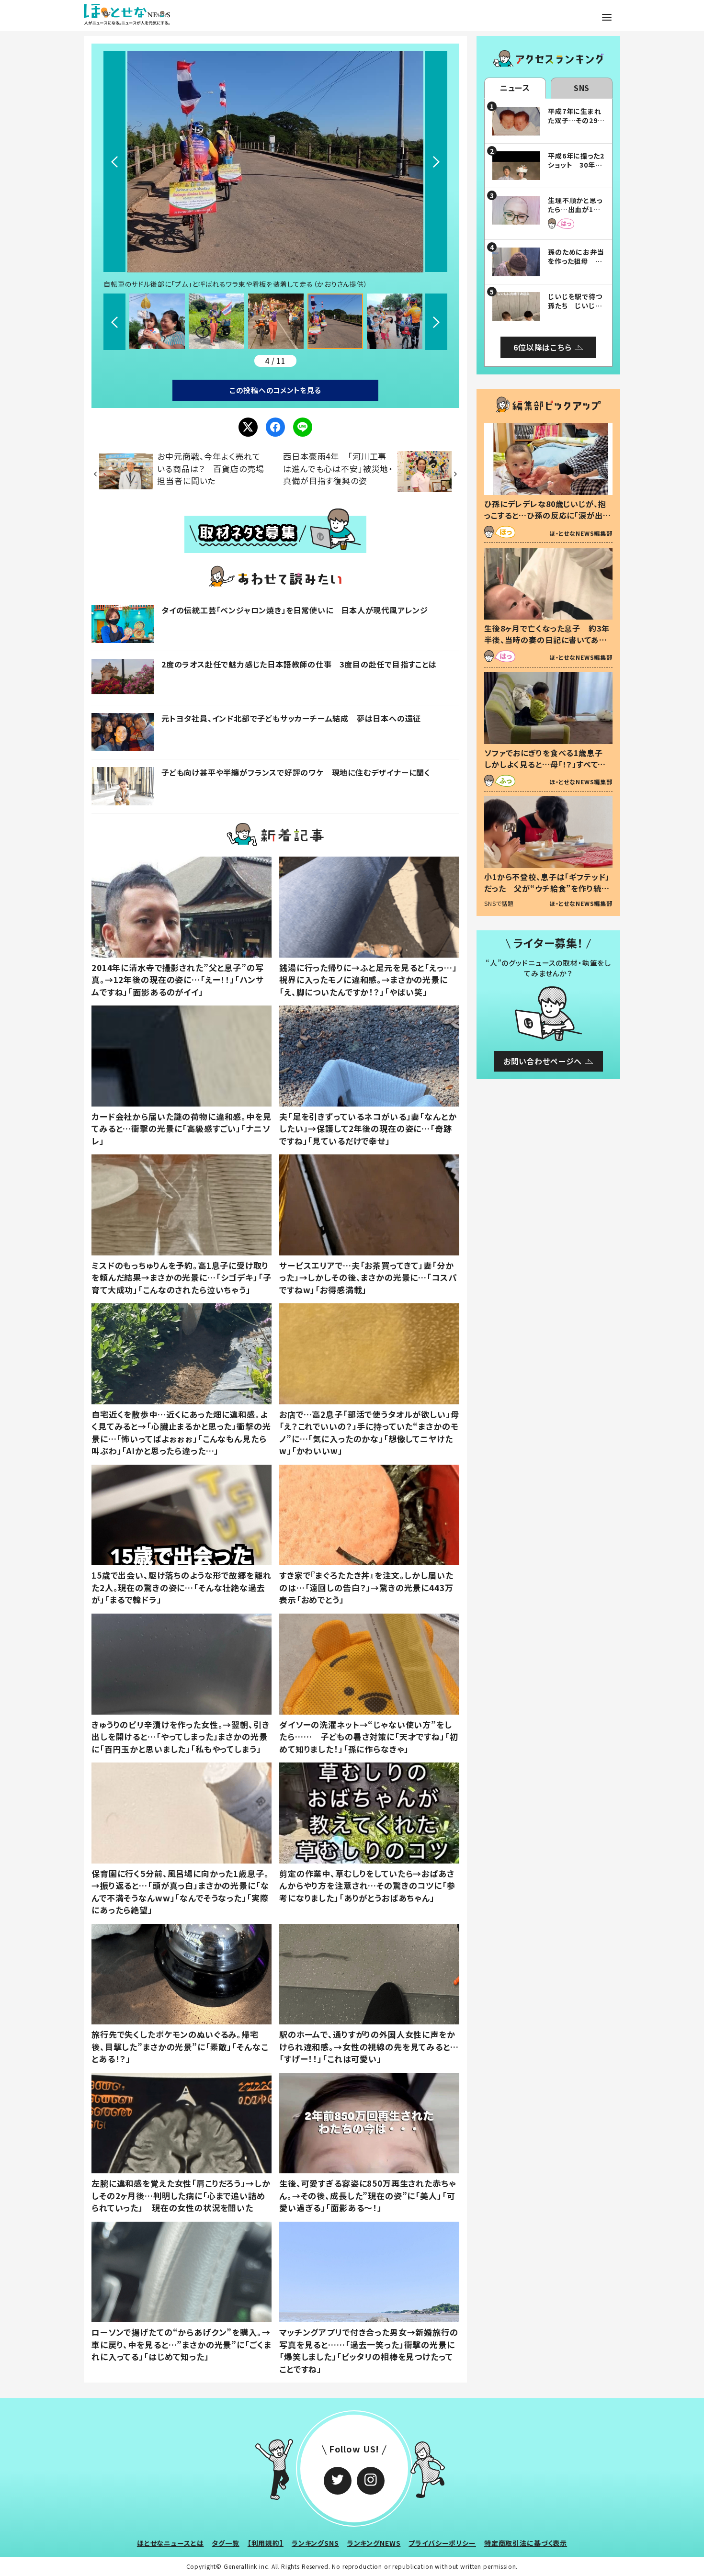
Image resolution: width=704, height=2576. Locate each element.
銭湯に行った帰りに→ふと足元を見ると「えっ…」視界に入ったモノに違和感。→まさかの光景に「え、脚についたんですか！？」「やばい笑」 (368, 980)
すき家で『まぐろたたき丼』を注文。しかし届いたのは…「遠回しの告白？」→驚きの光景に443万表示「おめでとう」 (366, 1587)
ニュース (515, 88)
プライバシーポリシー (442, 2543)
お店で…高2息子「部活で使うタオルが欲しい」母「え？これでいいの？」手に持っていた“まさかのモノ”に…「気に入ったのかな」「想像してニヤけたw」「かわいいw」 (369, 1433)
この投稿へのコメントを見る (275, 390)
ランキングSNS (315, 2543)
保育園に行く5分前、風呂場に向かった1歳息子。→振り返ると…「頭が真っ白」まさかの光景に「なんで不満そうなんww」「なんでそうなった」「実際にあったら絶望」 (180, 1892)
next (436, 162)
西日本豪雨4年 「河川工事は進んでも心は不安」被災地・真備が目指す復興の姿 (338, 468)
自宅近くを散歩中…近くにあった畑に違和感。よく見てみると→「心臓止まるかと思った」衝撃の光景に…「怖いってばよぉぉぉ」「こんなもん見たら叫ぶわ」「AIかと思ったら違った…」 (181, 1433)
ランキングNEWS (374, 2543)
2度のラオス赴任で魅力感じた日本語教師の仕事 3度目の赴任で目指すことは (299, 664)
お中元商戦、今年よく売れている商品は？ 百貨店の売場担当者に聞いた (210, 468)
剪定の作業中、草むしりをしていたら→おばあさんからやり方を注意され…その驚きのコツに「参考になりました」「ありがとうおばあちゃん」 (367, 1886)
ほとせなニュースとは (170, 2543)
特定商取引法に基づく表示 (526, 2543)
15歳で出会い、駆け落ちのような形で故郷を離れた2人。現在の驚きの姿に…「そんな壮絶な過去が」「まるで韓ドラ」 (182, 1587)
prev (114, 162)
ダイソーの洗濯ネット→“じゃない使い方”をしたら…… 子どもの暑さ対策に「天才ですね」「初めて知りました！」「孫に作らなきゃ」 (369, 1737)
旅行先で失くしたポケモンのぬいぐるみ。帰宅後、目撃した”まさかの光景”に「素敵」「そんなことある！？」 (180, 2046)
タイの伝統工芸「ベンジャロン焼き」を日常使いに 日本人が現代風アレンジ (295, 610)
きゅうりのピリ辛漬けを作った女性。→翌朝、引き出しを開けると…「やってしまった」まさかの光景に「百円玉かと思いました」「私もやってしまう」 (181, 1737)
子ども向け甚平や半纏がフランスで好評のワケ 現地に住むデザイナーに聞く (296, 772)
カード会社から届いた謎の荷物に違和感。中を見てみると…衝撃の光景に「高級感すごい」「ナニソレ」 (182, 1129)
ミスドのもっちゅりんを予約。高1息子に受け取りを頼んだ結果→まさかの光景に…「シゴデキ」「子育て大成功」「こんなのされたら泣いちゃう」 (182, 1277)
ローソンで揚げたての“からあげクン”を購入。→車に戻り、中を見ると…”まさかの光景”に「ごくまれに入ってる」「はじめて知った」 (181, 2344)
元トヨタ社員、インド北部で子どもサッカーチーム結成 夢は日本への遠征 (291, 718)
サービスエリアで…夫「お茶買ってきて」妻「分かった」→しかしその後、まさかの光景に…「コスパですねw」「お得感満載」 (368, 1277)
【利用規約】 (266, 2543)
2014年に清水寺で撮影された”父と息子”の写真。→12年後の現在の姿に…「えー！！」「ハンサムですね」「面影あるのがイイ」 (178, 980)
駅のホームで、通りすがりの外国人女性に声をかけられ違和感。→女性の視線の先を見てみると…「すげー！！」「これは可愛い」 (369, 2046)
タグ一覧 (225, 2543)
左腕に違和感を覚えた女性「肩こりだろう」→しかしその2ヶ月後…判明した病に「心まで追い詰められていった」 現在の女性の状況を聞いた (181, 2195)
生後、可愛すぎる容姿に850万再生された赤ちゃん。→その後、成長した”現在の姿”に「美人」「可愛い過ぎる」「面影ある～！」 (368, 2195)
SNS (582, 88)
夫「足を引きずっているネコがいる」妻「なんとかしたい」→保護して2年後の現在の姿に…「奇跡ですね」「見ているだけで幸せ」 (368, 1129)
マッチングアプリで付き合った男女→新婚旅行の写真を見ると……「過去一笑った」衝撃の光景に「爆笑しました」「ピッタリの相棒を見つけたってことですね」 (369, 2350)
